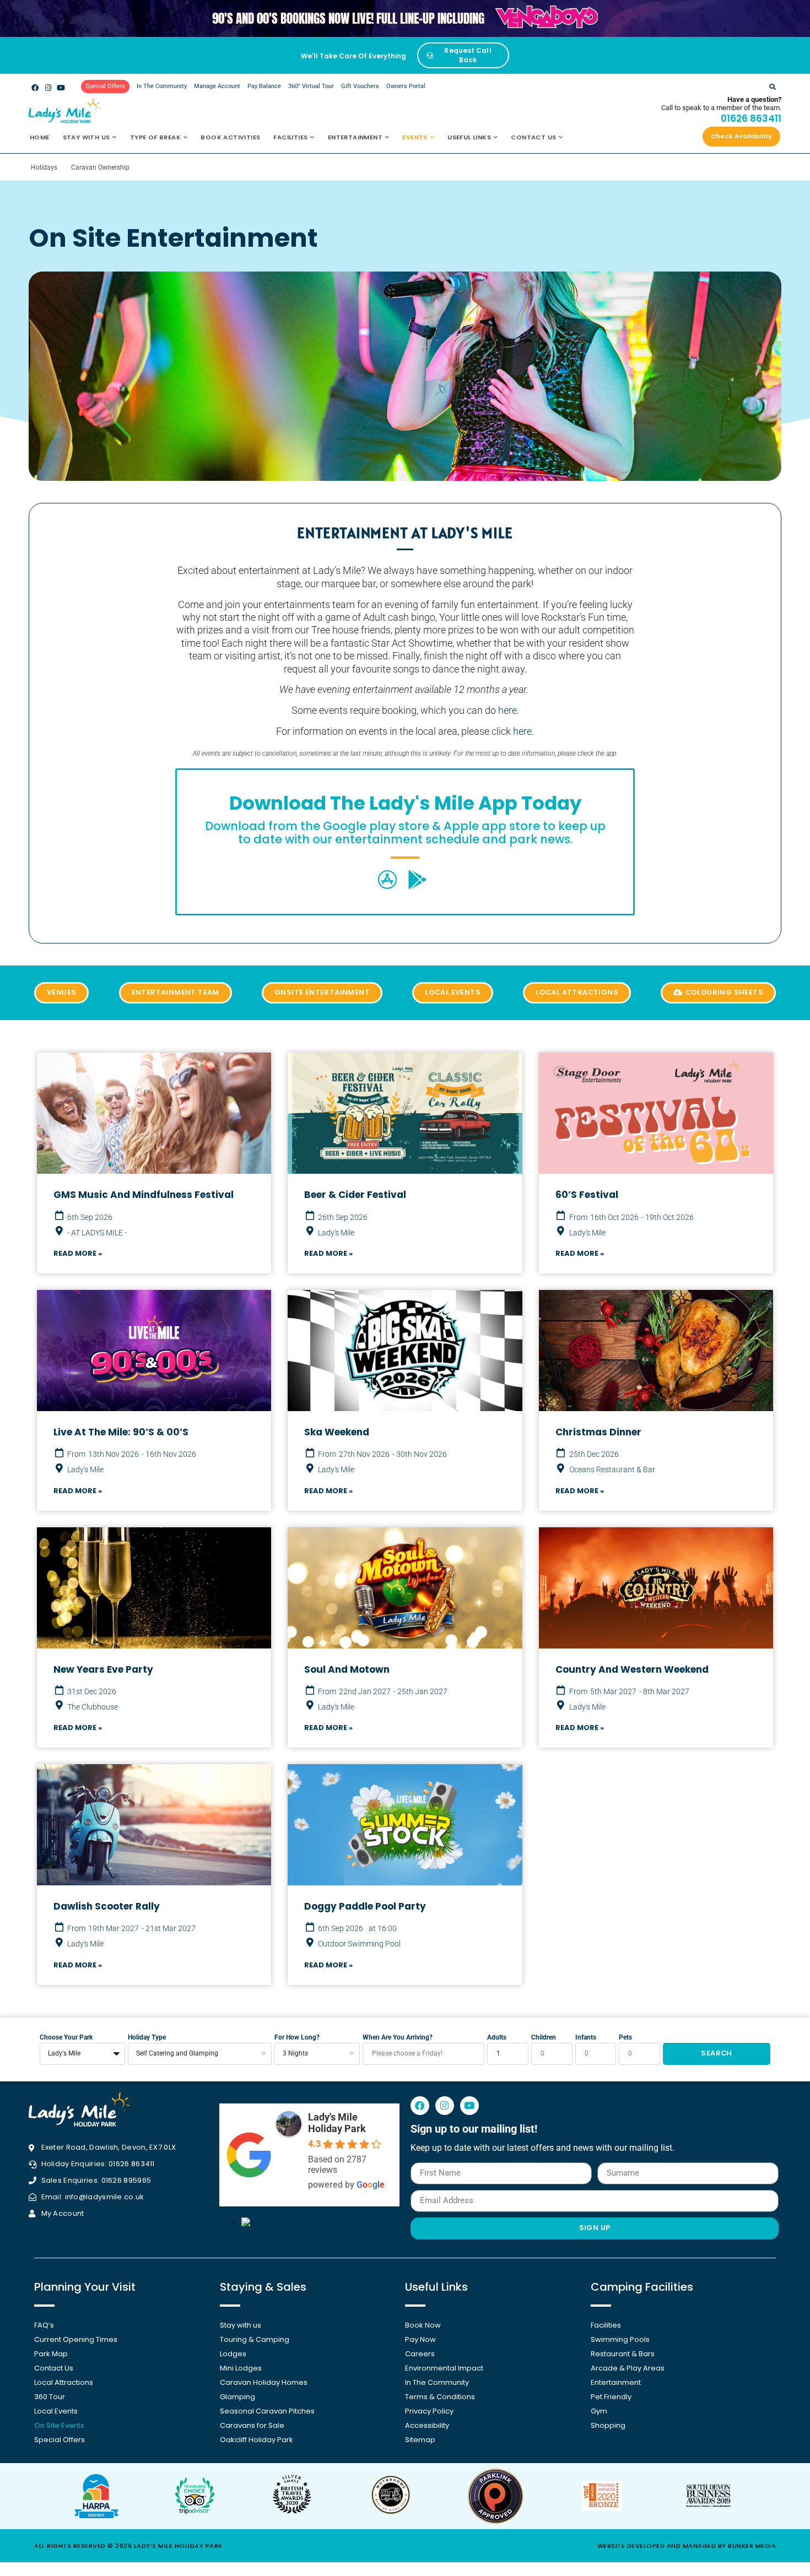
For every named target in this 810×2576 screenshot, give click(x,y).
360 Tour (50, 2397)
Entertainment (355, 137)
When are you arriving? (398, 2038)
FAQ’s (44, 2325)
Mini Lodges (241, 2368)
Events (415, 137)
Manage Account (217, 86)
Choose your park (66, 2038)
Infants (586, 2038)
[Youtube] (61, 87)
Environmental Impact (444, 2368)
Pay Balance (264, 86)
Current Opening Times (76, 2339)
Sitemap (420, 2440)
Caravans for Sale (252, 2425)
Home (40, 137)
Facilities (290, 137)
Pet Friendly (611, 2397)
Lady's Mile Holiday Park (337, 2123)
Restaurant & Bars (623, 2354)
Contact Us (533, 137)
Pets (625, 2038)
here (507, 710)
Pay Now (420, 2339)
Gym (599, 2411)
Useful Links (469, 137)
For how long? (297, 2038)
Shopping (608, 2425)
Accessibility (427, 2425)
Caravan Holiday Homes (264, 2382)
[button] (772, 87)
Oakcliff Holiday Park (256, 2440)
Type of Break (155, 137)
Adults (497, 2038)
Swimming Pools (620, 2339)
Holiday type (147, 2038)
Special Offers (60, 2440)
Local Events (56, 2411)
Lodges (233, 2354)
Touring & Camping (255, 2339)
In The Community (162, 86)
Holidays (44, 167)
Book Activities (230, 137)
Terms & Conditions (440, 2397)
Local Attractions (64, 2382)
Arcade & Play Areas (628, 2368)
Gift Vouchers (360, 86)
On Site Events (59, 2425)
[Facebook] (35, 87)
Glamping (237, 2397)
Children (544, 2038)
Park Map (51, 2354)
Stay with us (87, 137)
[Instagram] (48, 87)
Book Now (423, 2325)
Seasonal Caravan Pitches (267, 2411)
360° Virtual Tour (311, 86)
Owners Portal (406, 86)
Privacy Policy (429, 2411)
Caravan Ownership (100, 167)
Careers (420, 2354)
